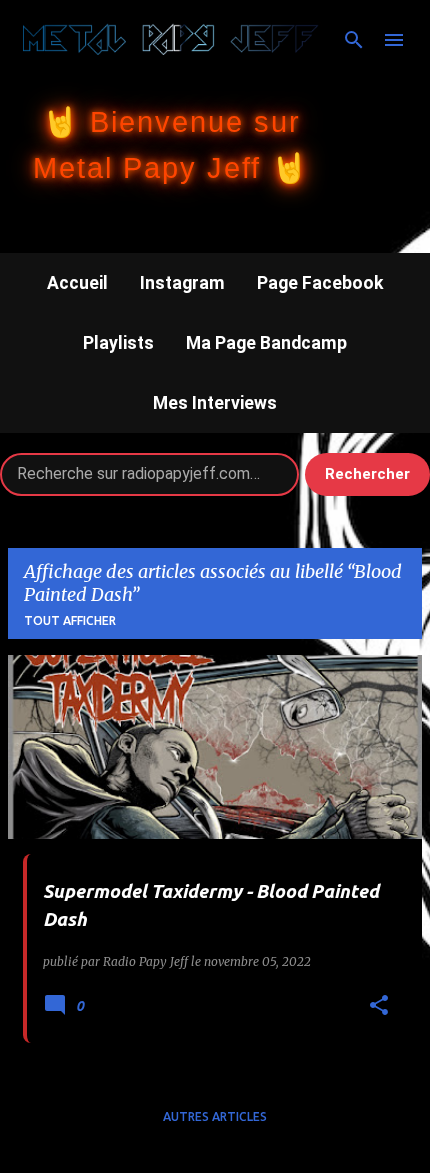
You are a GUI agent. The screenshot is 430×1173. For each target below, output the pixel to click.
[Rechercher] (354, 40)
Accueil (77, 283)
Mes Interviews (215, 403)
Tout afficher (70, 620)
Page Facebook (320, 283)
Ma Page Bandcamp (266, 343)
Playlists (118, 343)
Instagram (182, 283)
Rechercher (367, 474)
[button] (379, 1006)
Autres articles (215, 1116)
